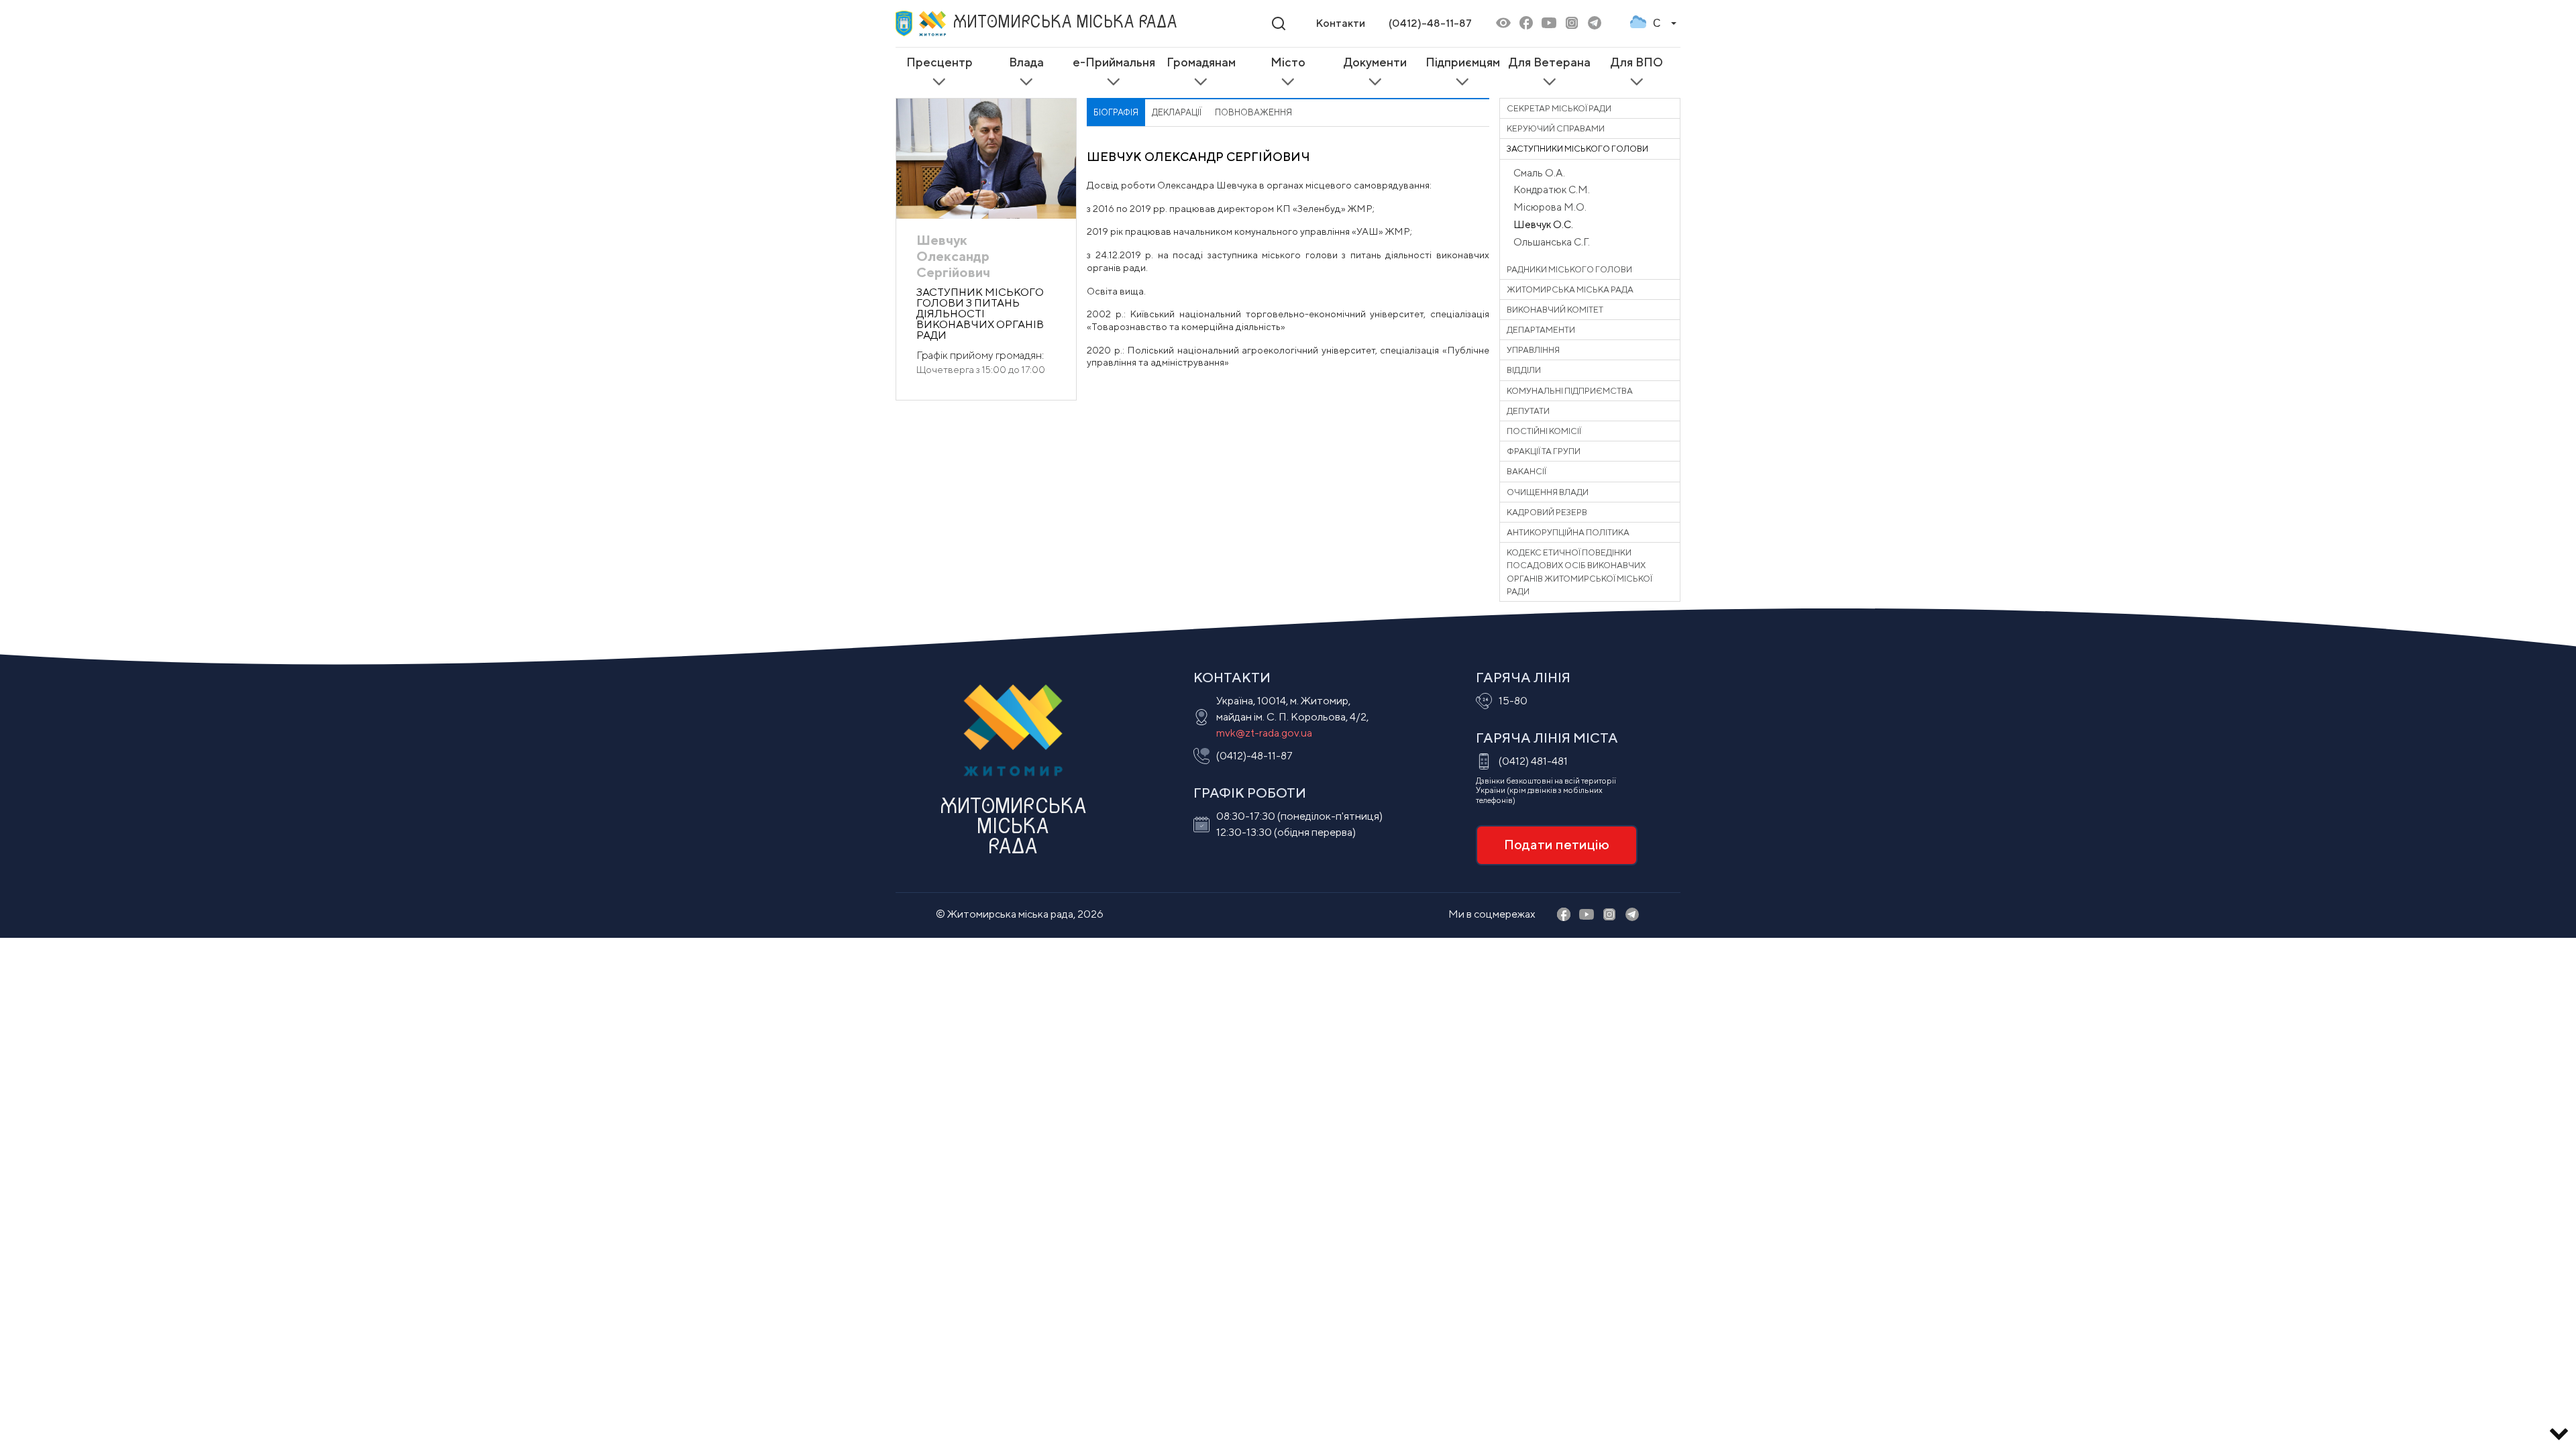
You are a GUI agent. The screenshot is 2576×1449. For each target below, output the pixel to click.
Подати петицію (1557, 844)
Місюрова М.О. (1550, 207)
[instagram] (1572, 24)
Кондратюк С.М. (1552, 189)
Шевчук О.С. (1543, 224)
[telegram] (1595, 24)
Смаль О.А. (1539, 172)
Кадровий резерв (1547, 512)
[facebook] (1526, 24)
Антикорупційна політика (1568, 532)
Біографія (1116, 112)
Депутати (1528, 411)
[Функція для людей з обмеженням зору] (1503, 24)
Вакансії (1526, 471)
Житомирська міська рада (1570, 289)
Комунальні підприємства (1570, 391)
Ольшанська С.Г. (1552, 241)
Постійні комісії (1544, 431)
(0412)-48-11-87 (1430, 23)
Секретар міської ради (1559, 108)
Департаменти (1541, 330)
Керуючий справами (1556, 128)
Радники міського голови (1569, 269)
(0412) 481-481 (1533, 761)
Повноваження (1253, 112)
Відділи (1524, 370)
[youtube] (1549, 24)
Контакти (1340, 23)
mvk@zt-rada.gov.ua (1264, 733)
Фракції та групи (1544, 451)
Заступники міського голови (1577, 149)
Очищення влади (1548, 492)
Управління (1533, 350)
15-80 (1513, 701)
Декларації (1177, 112)
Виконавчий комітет (1555, 310)
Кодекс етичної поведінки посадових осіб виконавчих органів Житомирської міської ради (1579, 572)
